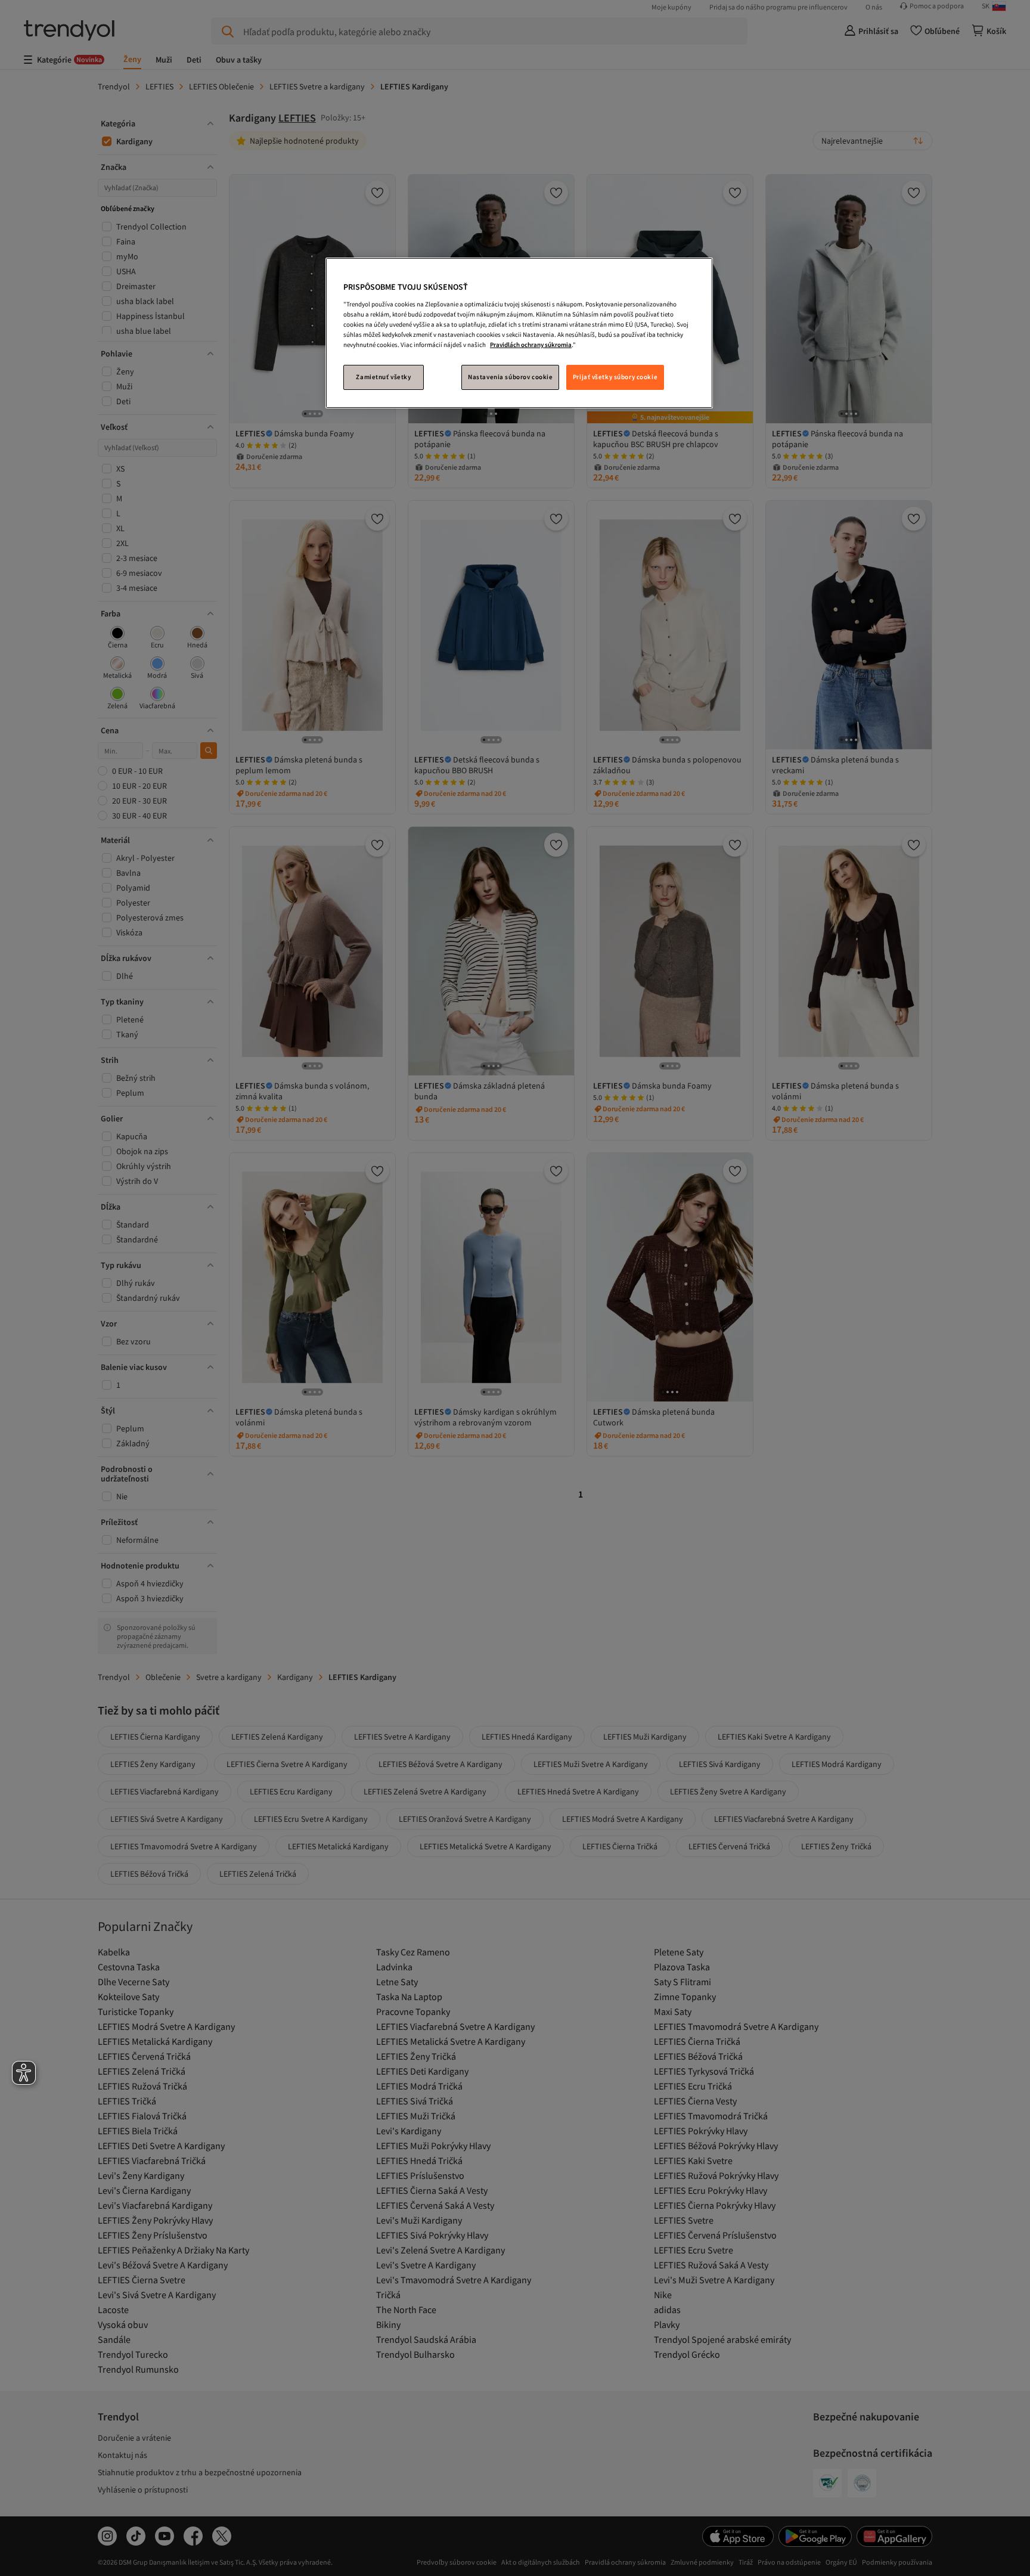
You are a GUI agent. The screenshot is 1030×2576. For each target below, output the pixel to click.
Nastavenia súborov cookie (510, 377)
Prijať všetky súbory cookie (615, 377)
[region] (519, 333)
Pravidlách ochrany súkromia (531, 345)
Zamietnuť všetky (383, 377)
